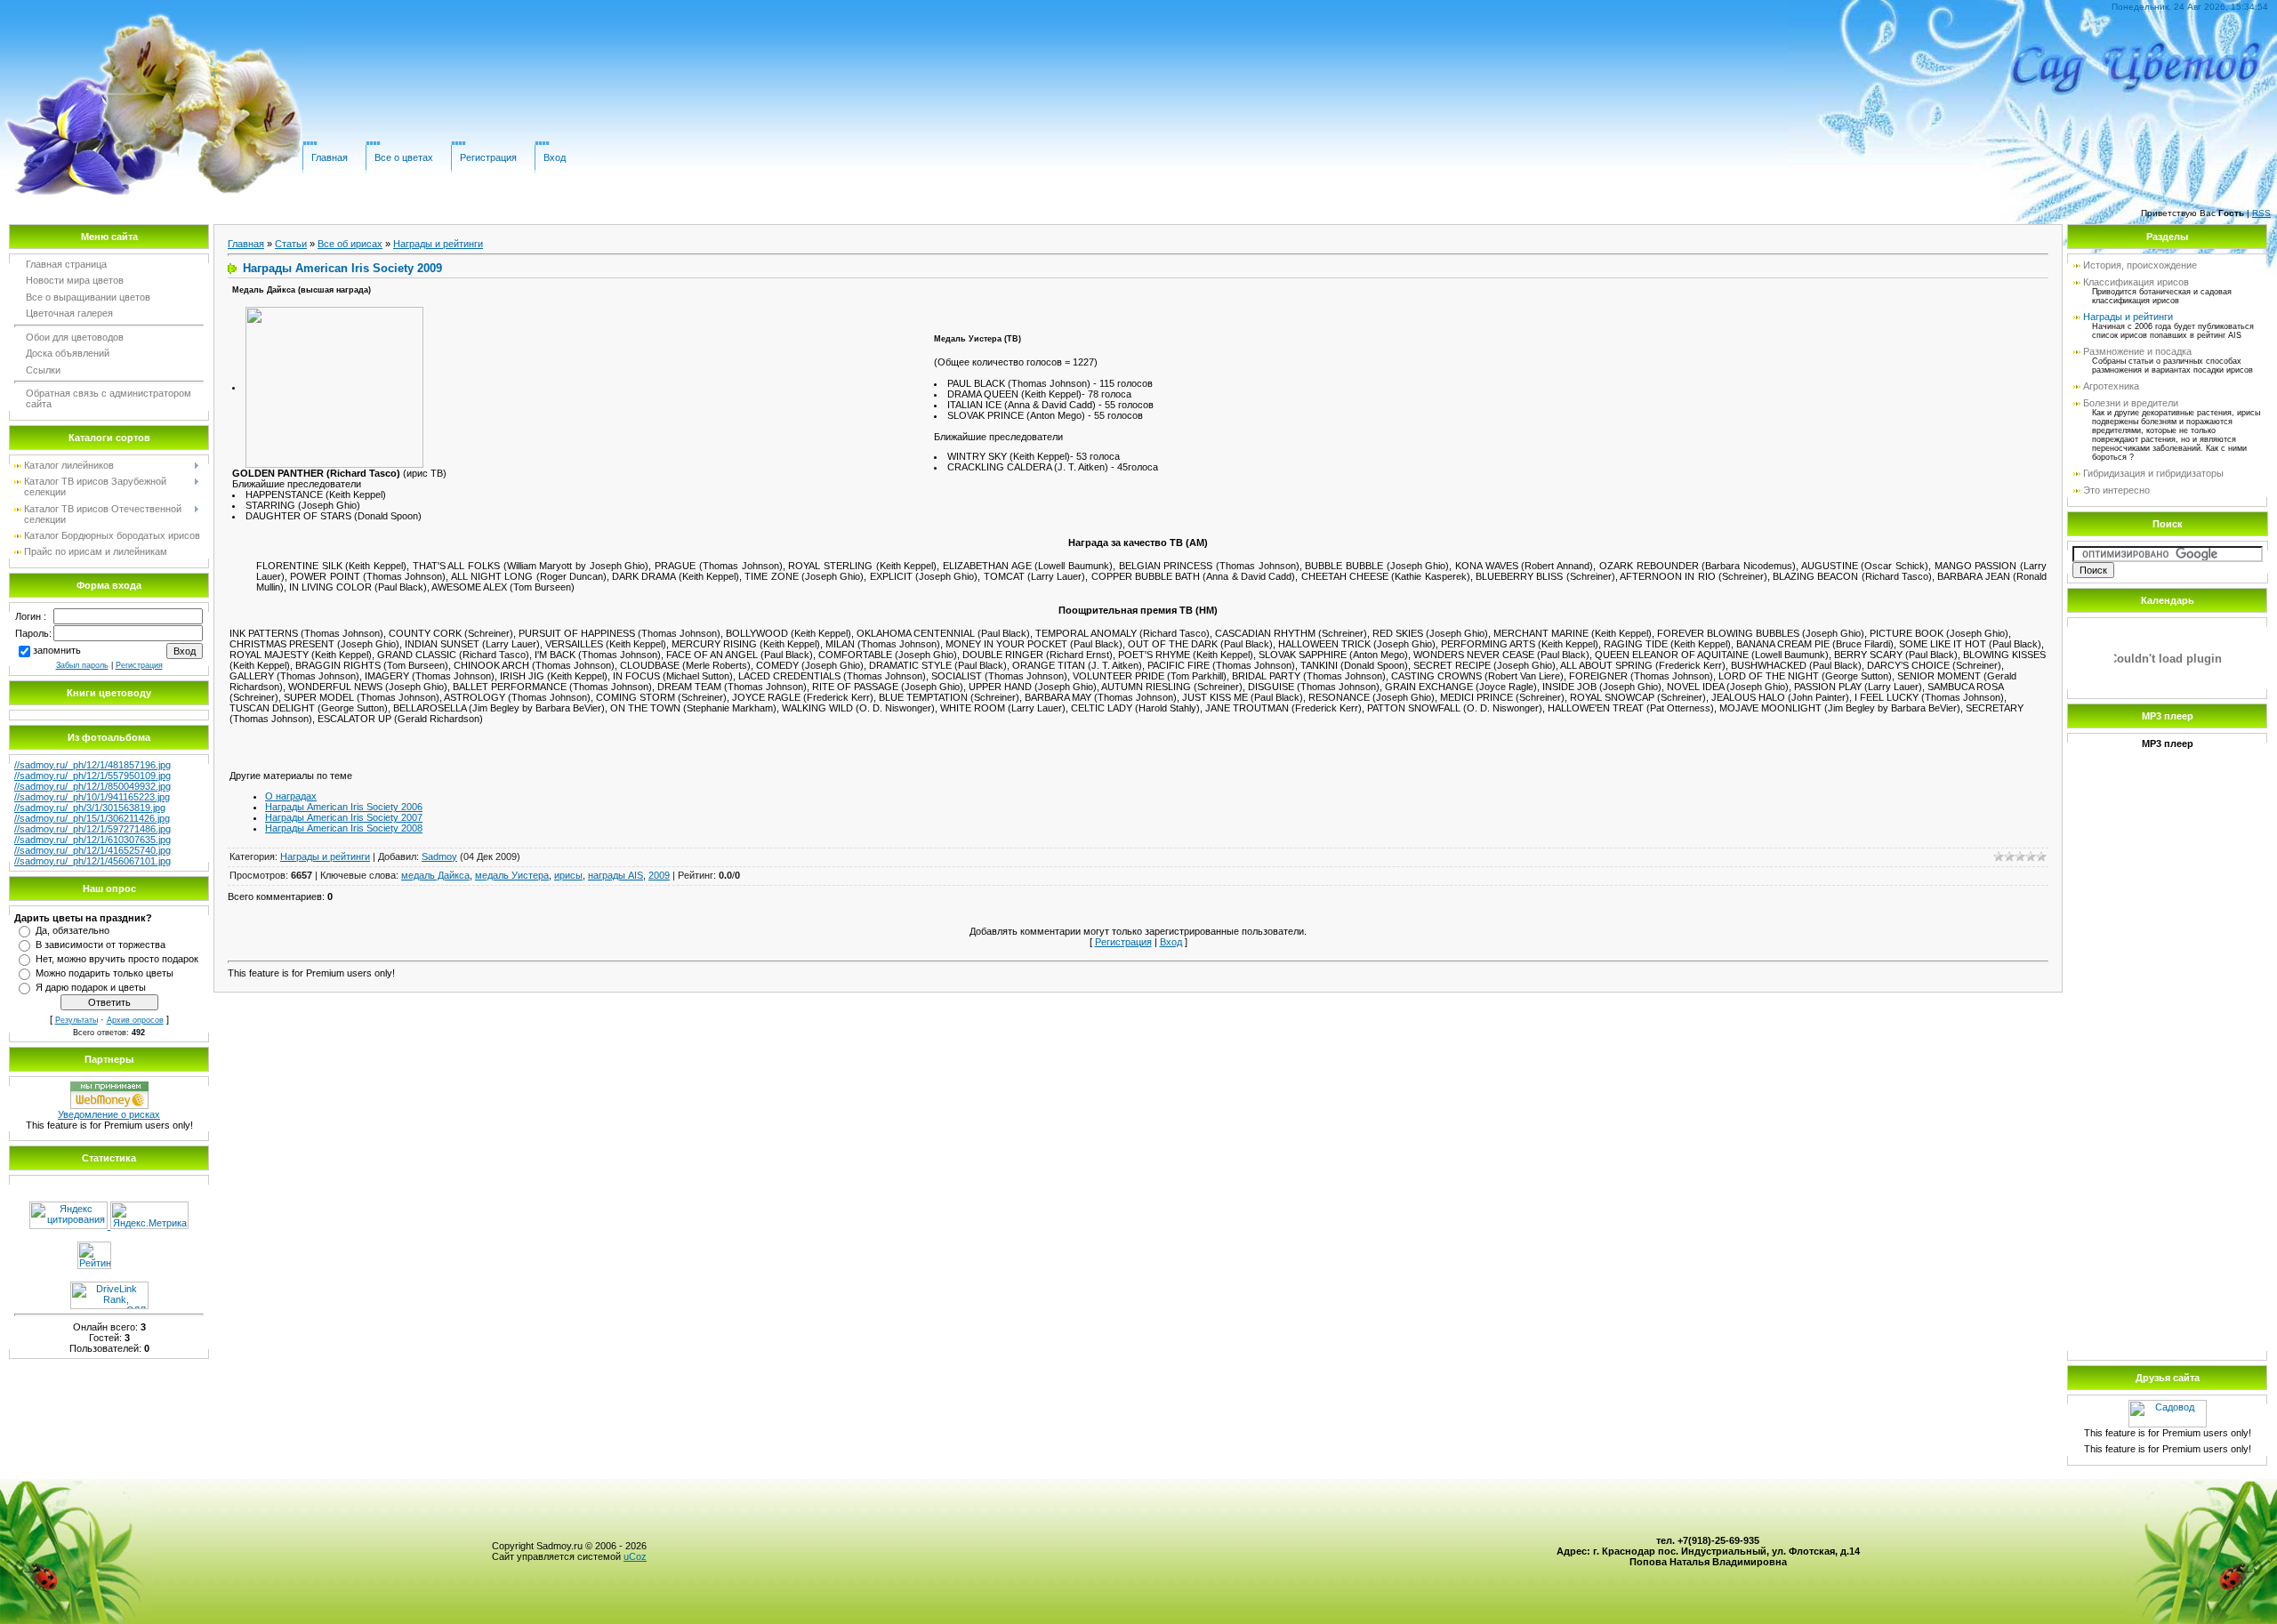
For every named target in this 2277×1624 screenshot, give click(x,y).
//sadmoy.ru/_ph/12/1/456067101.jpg (93, 861)
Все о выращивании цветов (88, 297)
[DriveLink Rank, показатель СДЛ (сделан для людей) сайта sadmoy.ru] (109, 1306)
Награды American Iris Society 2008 (344, 828)
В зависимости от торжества (101, 945)
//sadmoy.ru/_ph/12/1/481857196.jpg (93, 765)
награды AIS (616, 875)
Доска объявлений (68, 353)
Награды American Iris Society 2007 (344, 817)
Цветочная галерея (69, 313)
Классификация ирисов (2136, 282)
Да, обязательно (72, 930)
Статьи (291, 244)
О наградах (291, 796)
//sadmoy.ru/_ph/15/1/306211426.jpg (92, 818)
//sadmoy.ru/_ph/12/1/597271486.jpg (93, 829)
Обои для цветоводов (75, 337)
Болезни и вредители (2131, 403)
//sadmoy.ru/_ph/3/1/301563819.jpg (90, 808)
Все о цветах (404, 157)
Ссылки (43, 370)
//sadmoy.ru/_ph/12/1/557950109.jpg (93, 776)
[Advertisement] (2168, 1078)
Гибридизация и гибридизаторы (2153, 473)
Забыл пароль (82, 665)
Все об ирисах (350, 244)
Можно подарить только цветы (105, 973)
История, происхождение (2140, 265)
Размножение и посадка (2137, 351)
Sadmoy (439, 856)
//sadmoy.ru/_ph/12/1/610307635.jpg (93, 840)
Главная (330, 157)
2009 (659, 875)
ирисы (568, 875)
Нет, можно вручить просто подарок (117, 959)
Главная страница (66, 264)
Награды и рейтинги (438, 244)
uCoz (635, 1556)
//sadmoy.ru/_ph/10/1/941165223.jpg (92, 797)
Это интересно (2116, 490)
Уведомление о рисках (109, 1114)
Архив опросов (135, 1020)
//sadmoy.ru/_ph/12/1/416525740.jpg (93, 850)
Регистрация (488, 157)
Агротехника (2111, 386)
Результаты (76, 1020)
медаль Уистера (512, 875)
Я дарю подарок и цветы (91, 987)
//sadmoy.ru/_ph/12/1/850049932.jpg (93, 786)
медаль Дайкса (435, 875)
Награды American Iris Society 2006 (344, 807)
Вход (555, 157)
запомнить (57, 650)
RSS (2261, 213)
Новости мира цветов (75, 280)
